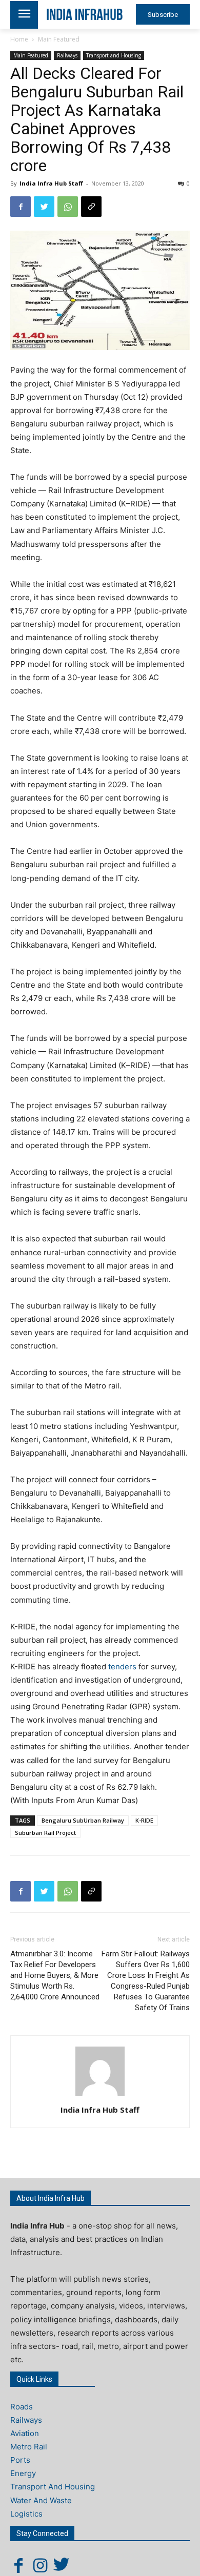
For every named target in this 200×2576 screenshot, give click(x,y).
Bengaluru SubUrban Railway (83, 1820)
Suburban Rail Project (45, 1833)
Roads (22, 2407)
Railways (67, 55)
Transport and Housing (114, 55)
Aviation (25, 2433)
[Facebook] (21, 207)
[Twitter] (44, 207)
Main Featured (59, 39)
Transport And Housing (53, 2487)
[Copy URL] (91, 207)
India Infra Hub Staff (51, 183)
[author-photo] (100, 2095)
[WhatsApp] (68, 207)
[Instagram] (40, 2565)
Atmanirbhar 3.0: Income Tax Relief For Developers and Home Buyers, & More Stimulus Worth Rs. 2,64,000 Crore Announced (55, 1975)
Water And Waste (41, 2500)
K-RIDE (144, 1820)
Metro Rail (29, 2447)
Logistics (26, 2514)
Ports (20, 2460)
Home (19, 39)
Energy (23, 2473)
